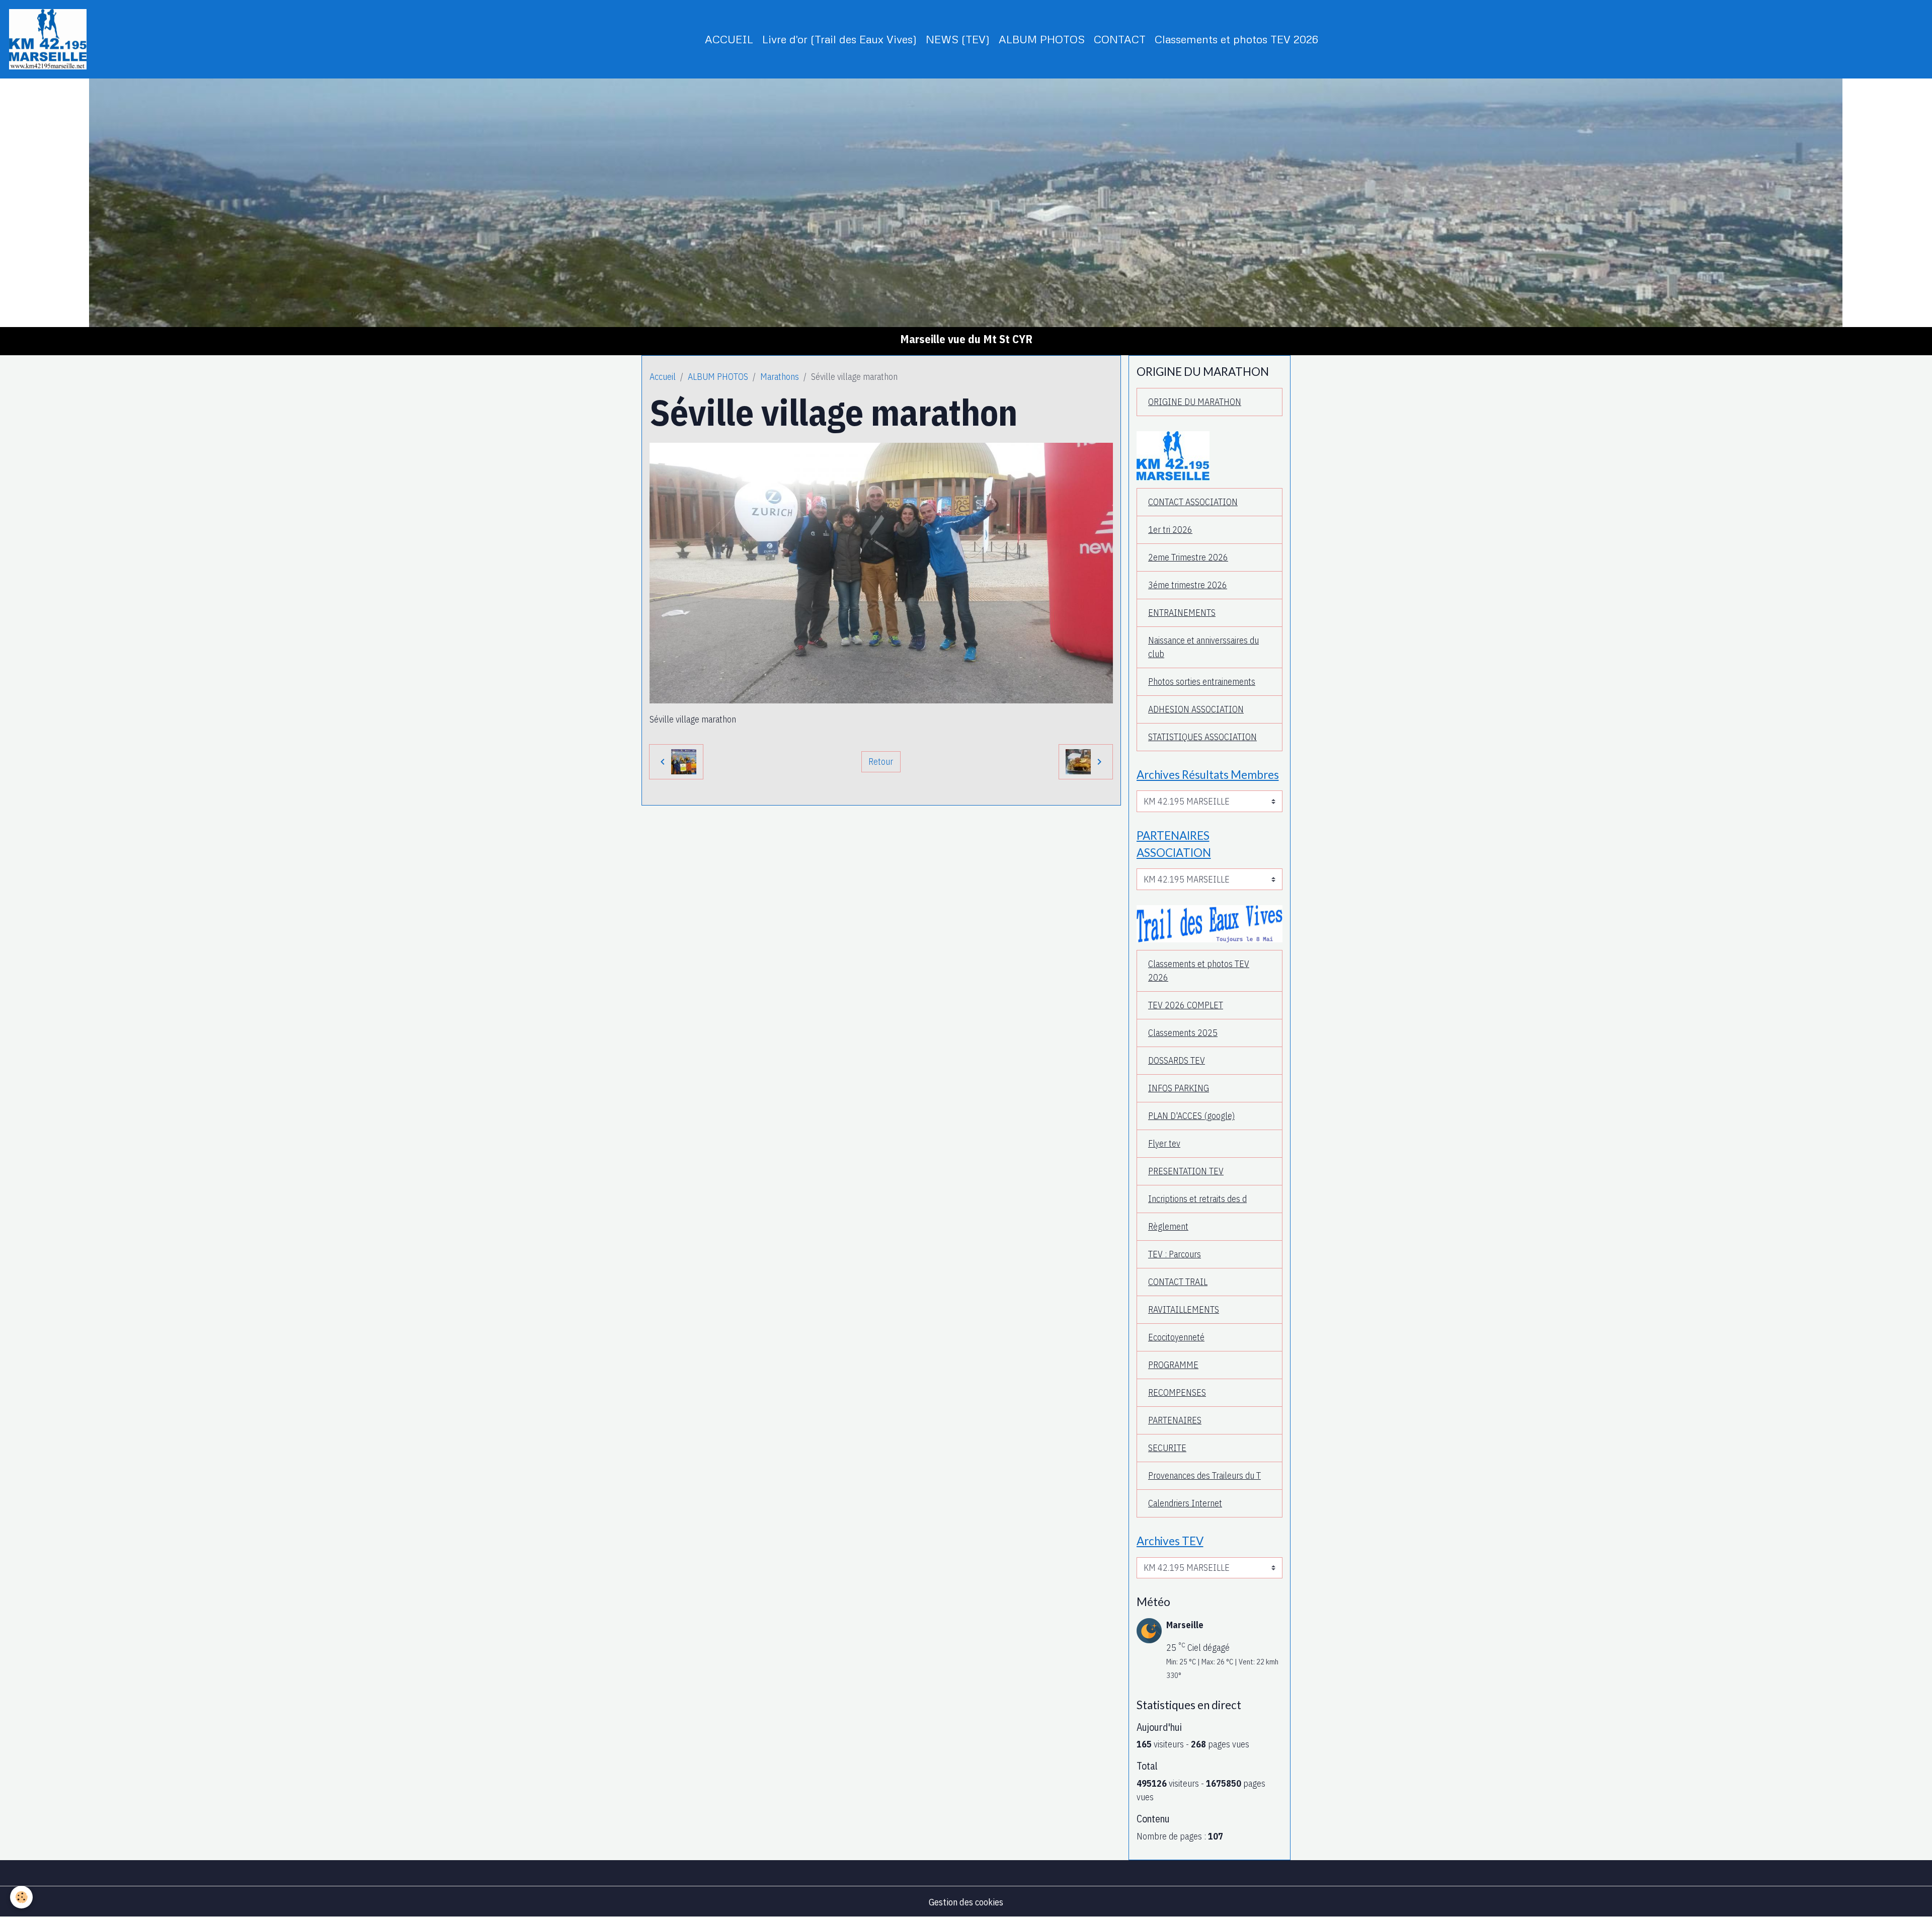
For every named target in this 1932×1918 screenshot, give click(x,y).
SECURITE (1167, 1448)
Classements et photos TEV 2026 (1236, 39)
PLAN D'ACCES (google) (1191, 1116)
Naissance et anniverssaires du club (1203, 647)
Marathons (780, 377)
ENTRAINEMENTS (1182, 613)
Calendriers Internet (1185, 1503)
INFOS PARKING (1179, 1088)
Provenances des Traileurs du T (1204, 1475)
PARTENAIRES (1175, 1420)
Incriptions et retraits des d (1197, 1199)
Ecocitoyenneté (1176, 1337)
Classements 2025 (1183, 1033)
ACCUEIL (729, 39)
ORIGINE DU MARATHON (1195, 402)
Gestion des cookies (966, 1902)
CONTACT (1120, 39)
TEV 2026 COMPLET (1186, 1005)
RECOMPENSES (1177, 1392)
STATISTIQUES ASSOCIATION (1202, 737)
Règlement (1168, 1226)
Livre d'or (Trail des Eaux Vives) (839, 39)
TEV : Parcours (1175, 1254)
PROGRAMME (1173, 1365)
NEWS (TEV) (958, 39)
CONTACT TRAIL (1178, 1282)
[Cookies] (21, 1897)
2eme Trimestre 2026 (1188, 557)
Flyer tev (1164, 1143)
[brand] (50, 39)
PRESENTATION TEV (1186, 1171)
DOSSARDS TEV (1177, 1060)
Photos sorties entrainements (1202, 682)
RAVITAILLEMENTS (1184, 1309)
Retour (881, 762)
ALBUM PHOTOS (1042, 39)
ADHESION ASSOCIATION (1196, 709)
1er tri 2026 (1170, 530)
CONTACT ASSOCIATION (1193, 502)
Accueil (663, 377)
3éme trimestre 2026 (1188, 585)
